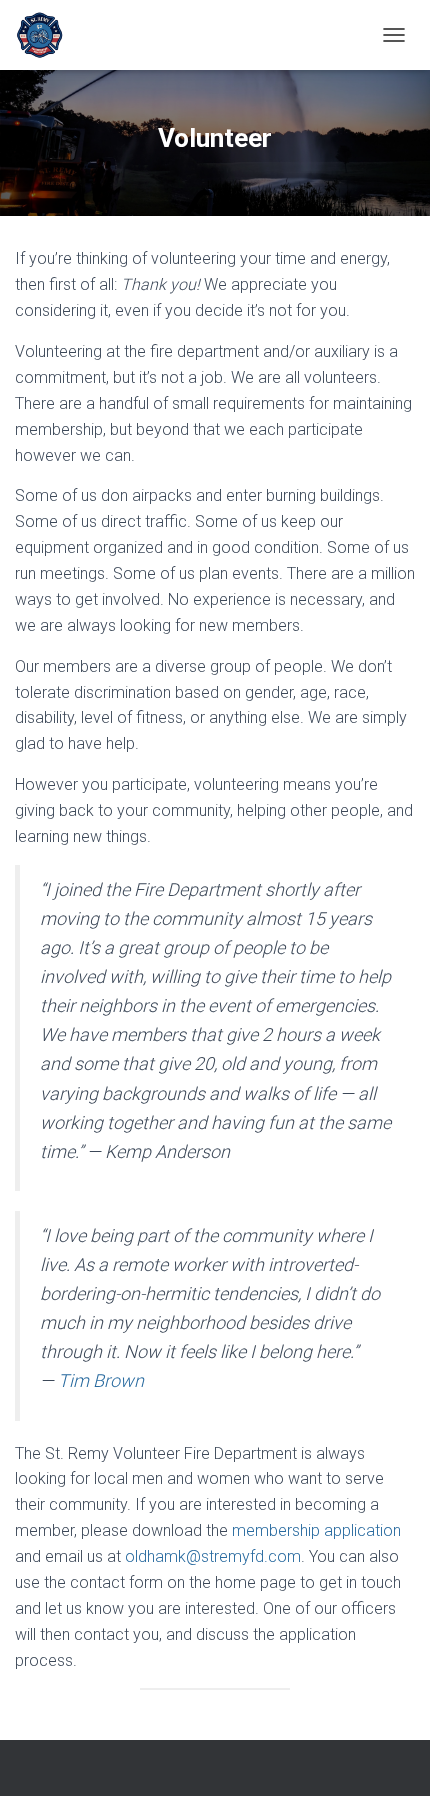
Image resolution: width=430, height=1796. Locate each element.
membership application (316, 1530)
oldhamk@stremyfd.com (213, 1556)
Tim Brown (101, 1380)
